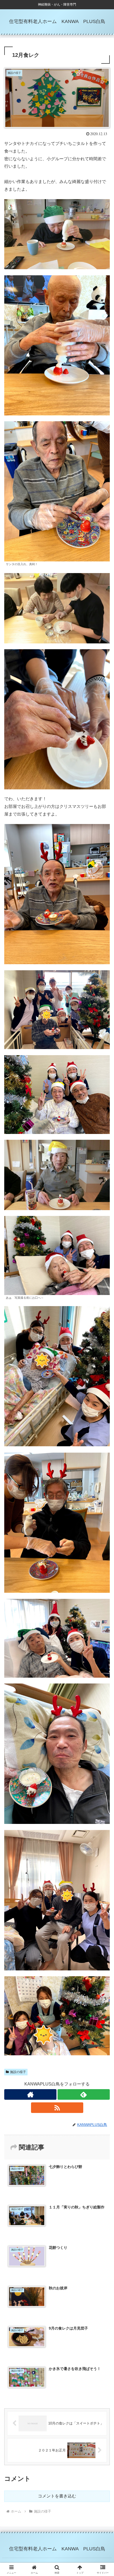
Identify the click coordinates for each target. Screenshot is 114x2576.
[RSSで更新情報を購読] (57, 2108)
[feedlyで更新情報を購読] (84, 2094)
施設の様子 (18, 2072)
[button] (103, 1397)
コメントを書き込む (57, 2496)
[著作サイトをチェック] (30, 2094)
